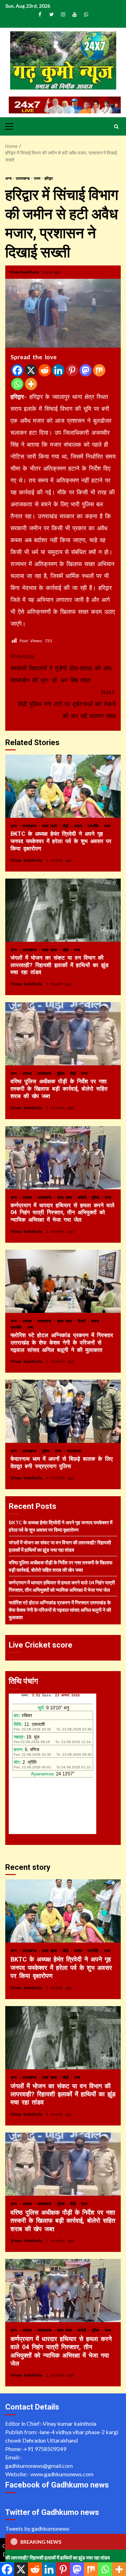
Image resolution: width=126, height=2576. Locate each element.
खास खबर (51, 826)
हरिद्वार (49, 178)
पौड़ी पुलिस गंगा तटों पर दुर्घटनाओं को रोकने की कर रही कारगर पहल (67, 704)
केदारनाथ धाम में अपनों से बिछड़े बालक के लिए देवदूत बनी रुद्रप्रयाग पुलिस (63, 1411)
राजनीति (94, 826)
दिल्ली (83, 1321)
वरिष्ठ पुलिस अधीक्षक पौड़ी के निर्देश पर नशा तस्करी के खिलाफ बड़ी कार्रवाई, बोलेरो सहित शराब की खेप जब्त (63, 1034)
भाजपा (79, 826)
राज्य (37, 178)
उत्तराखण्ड (23, 178)
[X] (31, 370)
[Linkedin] (58, 370)
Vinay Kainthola (24, 272)
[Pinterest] (72, 370)
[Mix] (99, 370)
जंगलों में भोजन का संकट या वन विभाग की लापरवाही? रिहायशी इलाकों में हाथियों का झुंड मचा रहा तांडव (63, 910)
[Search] (116, 126)
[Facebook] (17, 370)
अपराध (28, 1073)
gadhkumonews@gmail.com (39, 2466)
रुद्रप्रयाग (74, 1451)
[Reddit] (45, 370)
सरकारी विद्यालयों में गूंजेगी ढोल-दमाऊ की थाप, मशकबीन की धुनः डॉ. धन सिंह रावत (62, 668)
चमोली (83, 1197)
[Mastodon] (86, 370)
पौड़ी (66, 826)
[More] (31, 384)
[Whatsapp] (17, 384)
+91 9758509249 (45, 2449)
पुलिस (62, 1073)
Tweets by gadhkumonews (37, 2528)
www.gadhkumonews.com (62, 2474)
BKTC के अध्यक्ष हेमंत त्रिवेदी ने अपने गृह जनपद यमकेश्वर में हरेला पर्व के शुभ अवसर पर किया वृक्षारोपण (63, 786)
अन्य (9, 178)
